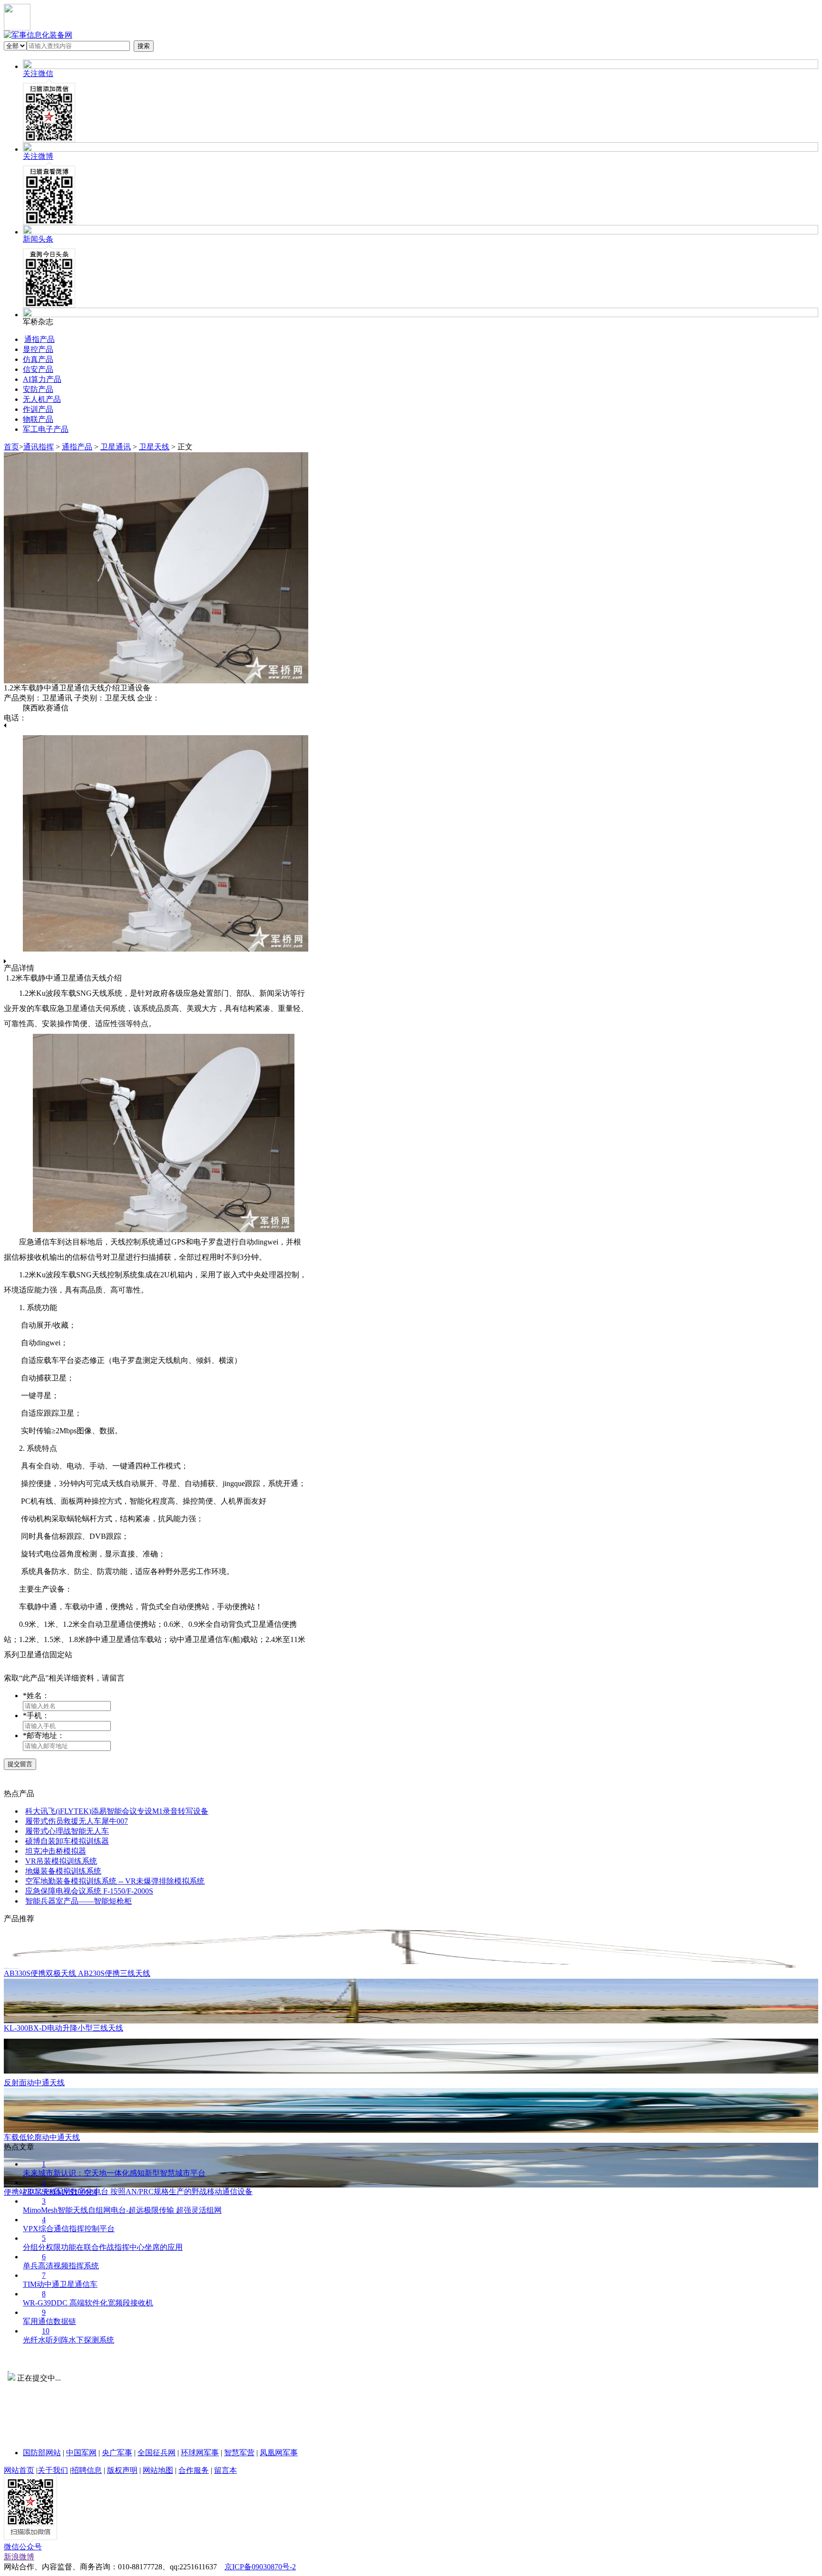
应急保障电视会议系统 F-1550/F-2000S (89, 1891)
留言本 (225, 2470)
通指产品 (77, 447)
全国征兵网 (157, 2453)
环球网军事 (200, 2453)
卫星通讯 (116, 447)
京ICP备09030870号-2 (260, 2567)
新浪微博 (19, 2557)
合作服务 (194, 2470)
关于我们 (53, 2470)
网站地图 (158, 2470)
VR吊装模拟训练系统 (61, 1861)
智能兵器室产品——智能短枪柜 (78, 1901)
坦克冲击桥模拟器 (56, 1851)
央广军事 (117, 2453)
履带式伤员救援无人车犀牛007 (77, 1821)
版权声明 (122, 2470)
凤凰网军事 (279, 2453)
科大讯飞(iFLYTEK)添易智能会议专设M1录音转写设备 (117, 1811)
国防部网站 (42, 2453)
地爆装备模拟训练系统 (63, 1871)
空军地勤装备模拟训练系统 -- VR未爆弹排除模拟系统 (115, 1881)
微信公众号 (23, 2547)
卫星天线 (154, 447)
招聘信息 (87, 2470)
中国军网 (81, 2453)
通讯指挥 (39, 447)
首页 (11, 447)
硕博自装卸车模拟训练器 (67, 1841)
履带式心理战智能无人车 (67, 1831)
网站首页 (19, 2470)
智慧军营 (239, 2453)
